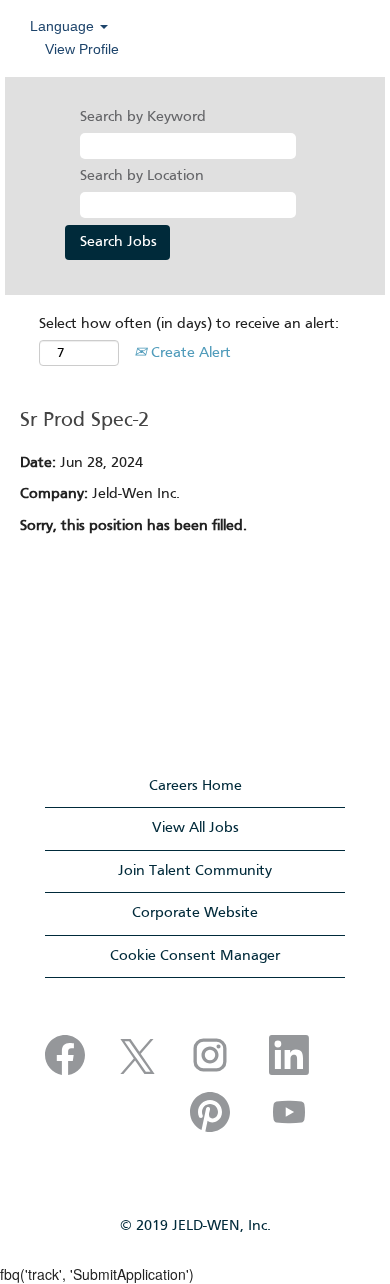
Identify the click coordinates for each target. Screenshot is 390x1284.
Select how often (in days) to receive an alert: (189, 324)
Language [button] (64, 26)
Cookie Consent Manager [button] (195, 956)
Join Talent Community (195, 871)
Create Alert (189, 353)
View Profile (82, 49)
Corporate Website (195, 913)
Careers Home (195, 786)
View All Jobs (195, 828)
